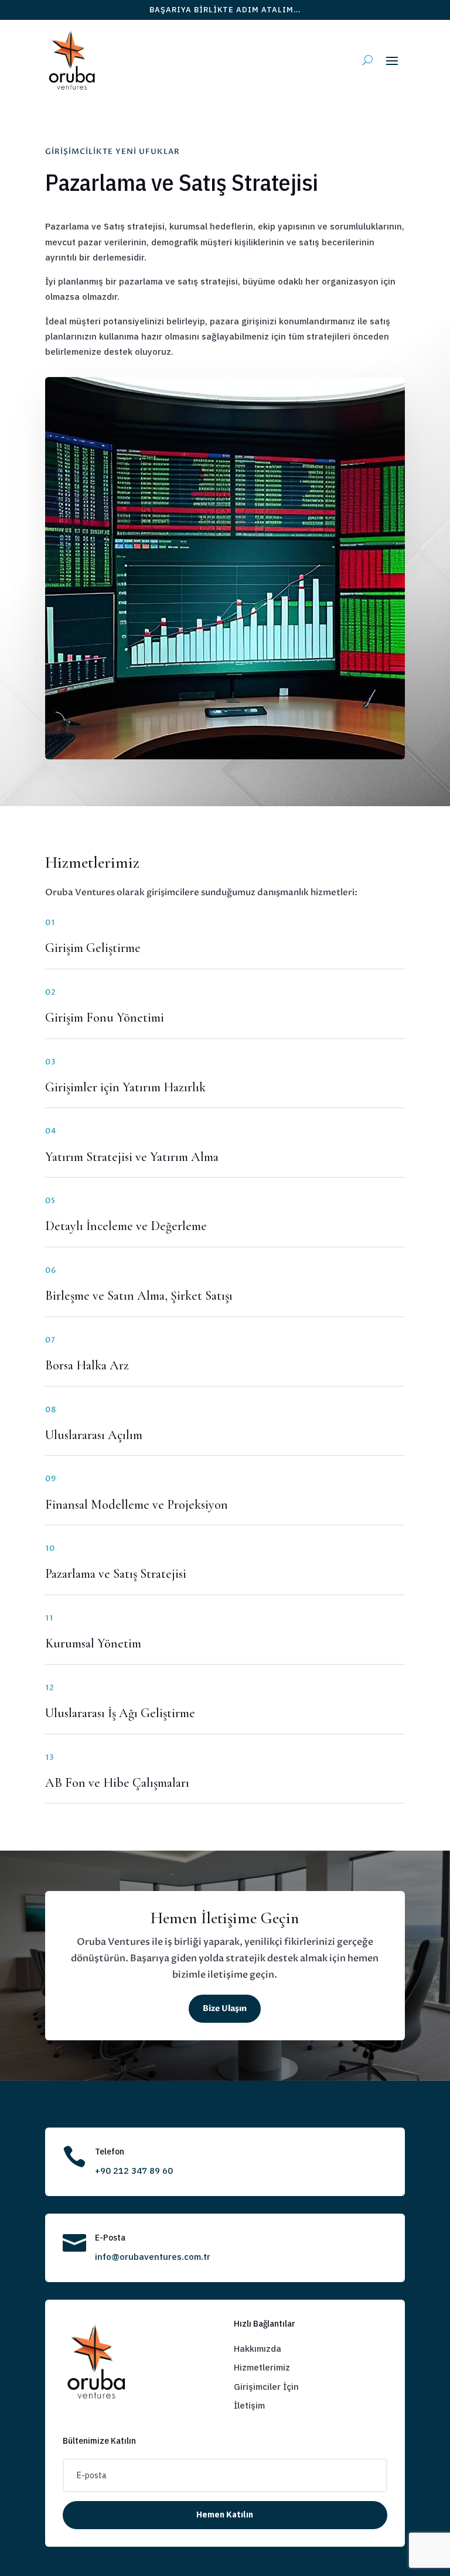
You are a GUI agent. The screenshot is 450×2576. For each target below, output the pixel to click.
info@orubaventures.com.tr (153, 2257)
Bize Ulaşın (225, 2008)
